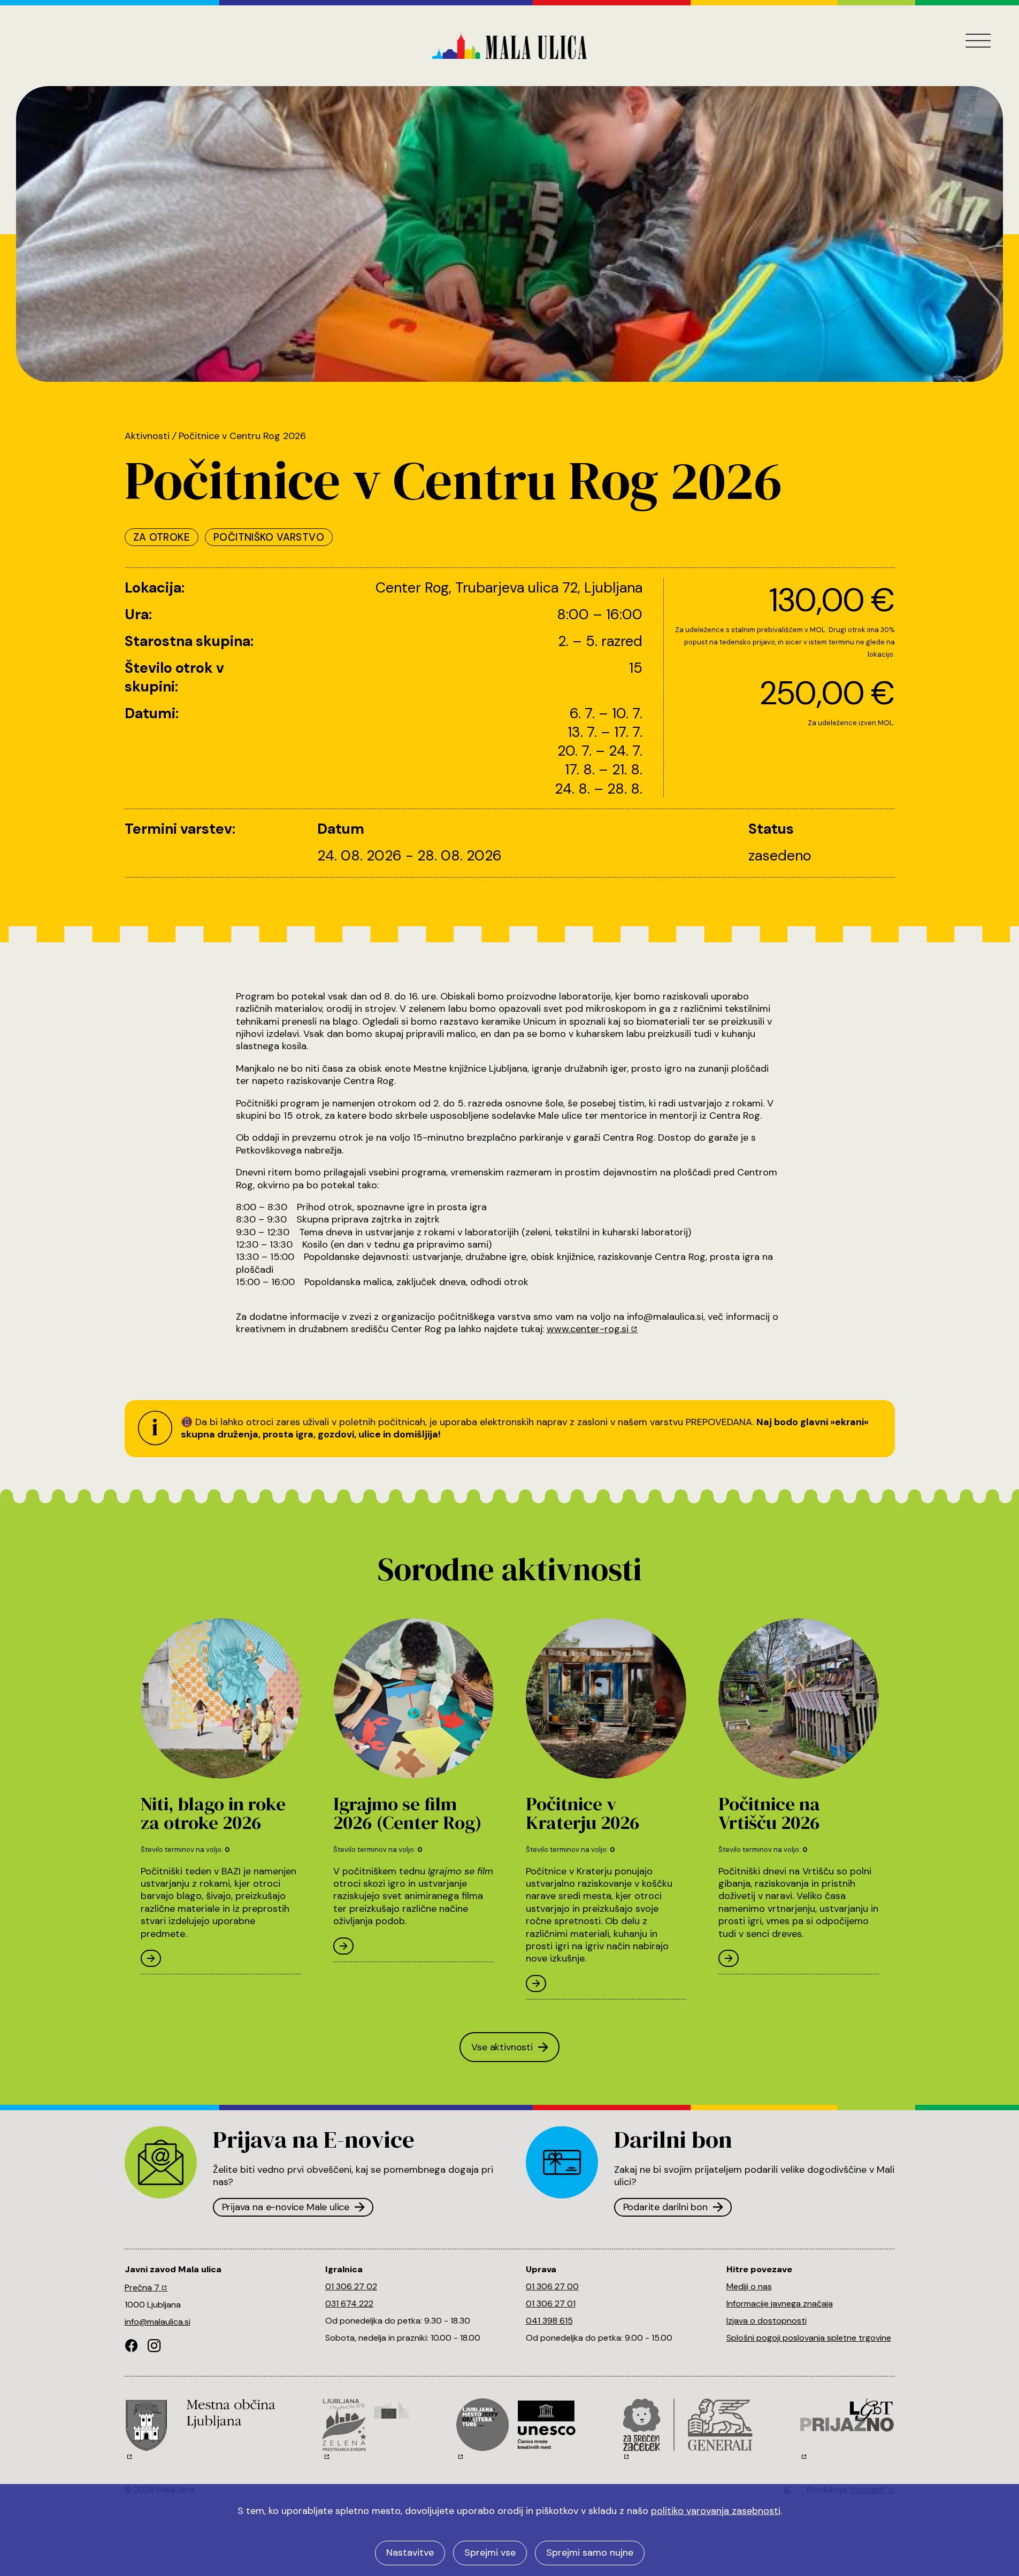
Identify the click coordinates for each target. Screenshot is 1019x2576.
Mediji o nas (749, 2286)
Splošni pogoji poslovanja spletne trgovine (809, 2338)
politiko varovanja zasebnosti (716, 2511)
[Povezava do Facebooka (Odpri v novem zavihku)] (131, 2347)
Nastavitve (410, 2552)
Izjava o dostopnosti (767, 2321)
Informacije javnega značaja (780, 2304)
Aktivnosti (147, 436)
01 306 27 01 (551, 2304)
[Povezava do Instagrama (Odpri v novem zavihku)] (154, 2347)
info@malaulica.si (158, 2322)
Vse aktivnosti (502, 2047)
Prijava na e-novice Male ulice (286, 2207)
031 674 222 (349, 2304)
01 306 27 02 (351, 2286)
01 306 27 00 (552, 2286)
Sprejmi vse (490, 2552)
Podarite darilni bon (665, 2207)
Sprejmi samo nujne (590, 2552)
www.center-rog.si (588, 1329)
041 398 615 (549, 2321)
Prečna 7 (142, 2287)
